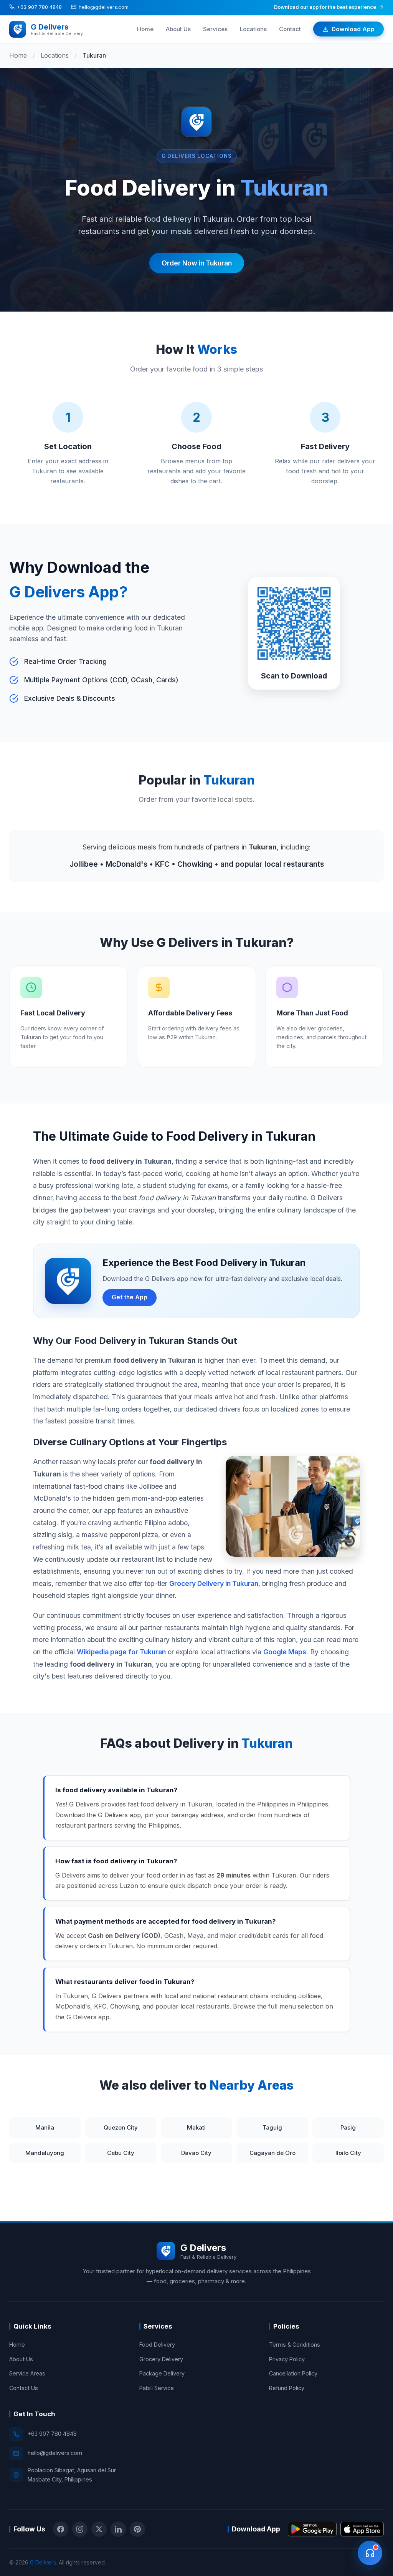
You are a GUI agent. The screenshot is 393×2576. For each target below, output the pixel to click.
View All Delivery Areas (45, 2183)
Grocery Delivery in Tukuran (214, 1583)
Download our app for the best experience (325, 7)
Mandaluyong (45, 2153)
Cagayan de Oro (272, 2153)
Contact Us (24, 2388)
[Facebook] (61, 2529)
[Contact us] (370, 2553)
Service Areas (27, 2373)
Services (215, 29)
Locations (253, 29)
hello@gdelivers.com (104, 7)
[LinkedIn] (118, 2529)
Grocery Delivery (161, 2359)
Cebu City (121, 2153)
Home (145, 29)
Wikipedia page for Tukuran (121, 1652)
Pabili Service (157, 2388)
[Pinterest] (137, 2529)
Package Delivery (162, 2373)
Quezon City (121, 2127)
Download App (353, 29)
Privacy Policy (287, 2359)
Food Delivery (157, 2345)
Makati (196, 2127)
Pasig (348, 2127)
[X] (99, 2529)
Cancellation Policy (293, 2373)
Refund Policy (287, 2388)
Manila (45, 2127)
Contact (290, 29)
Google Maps (285, 1652)
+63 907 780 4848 (39, 7)
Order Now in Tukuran (197, 263)
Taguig (272, 2127)
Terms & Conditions (295, 2345)
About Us (178, 29)
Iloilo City (348, 2153)
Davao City (196, 2153)
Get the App (130, 1297)
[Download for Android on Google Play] (312, 2529)
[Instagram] (80, 2529)
